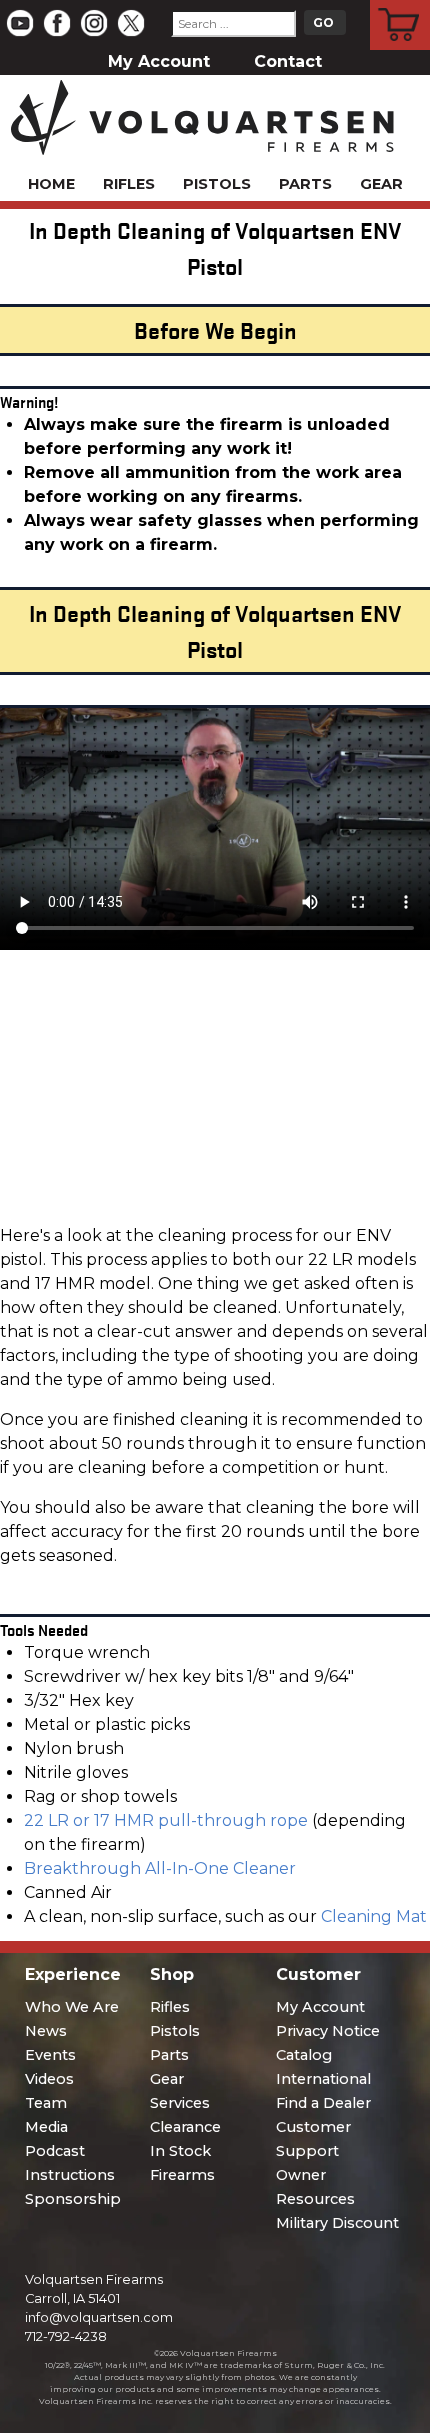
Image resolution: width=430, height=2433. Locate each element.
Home (51, 184)
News (46, 2031)
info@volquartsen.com (99, 2317)
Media (46, 2127)
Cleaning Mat (374, 1916)
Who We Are (72, 2007)
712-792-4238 (66, 2336)
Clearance (185, 2127)
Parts (305, 184)
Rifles (129, 184)
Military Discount (337, 2223)
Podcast (55, 2151)
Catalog (304, 2055)
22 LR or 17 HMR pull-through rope (166, 1820)
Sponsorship (73, 2199)
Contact (288, 61)
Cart (400, 3)
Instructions (70, 2175)
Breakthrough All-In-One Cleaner (160, 1868)
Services (180, 2103)
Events (50, 2055)
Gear (381, 184)
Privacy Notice (328, 2031)
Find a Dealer (323, 2103)
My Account (159, 61)
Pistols (217, 184)
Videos (49, 2079)
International (323, 2079)
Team (46, 2103)
